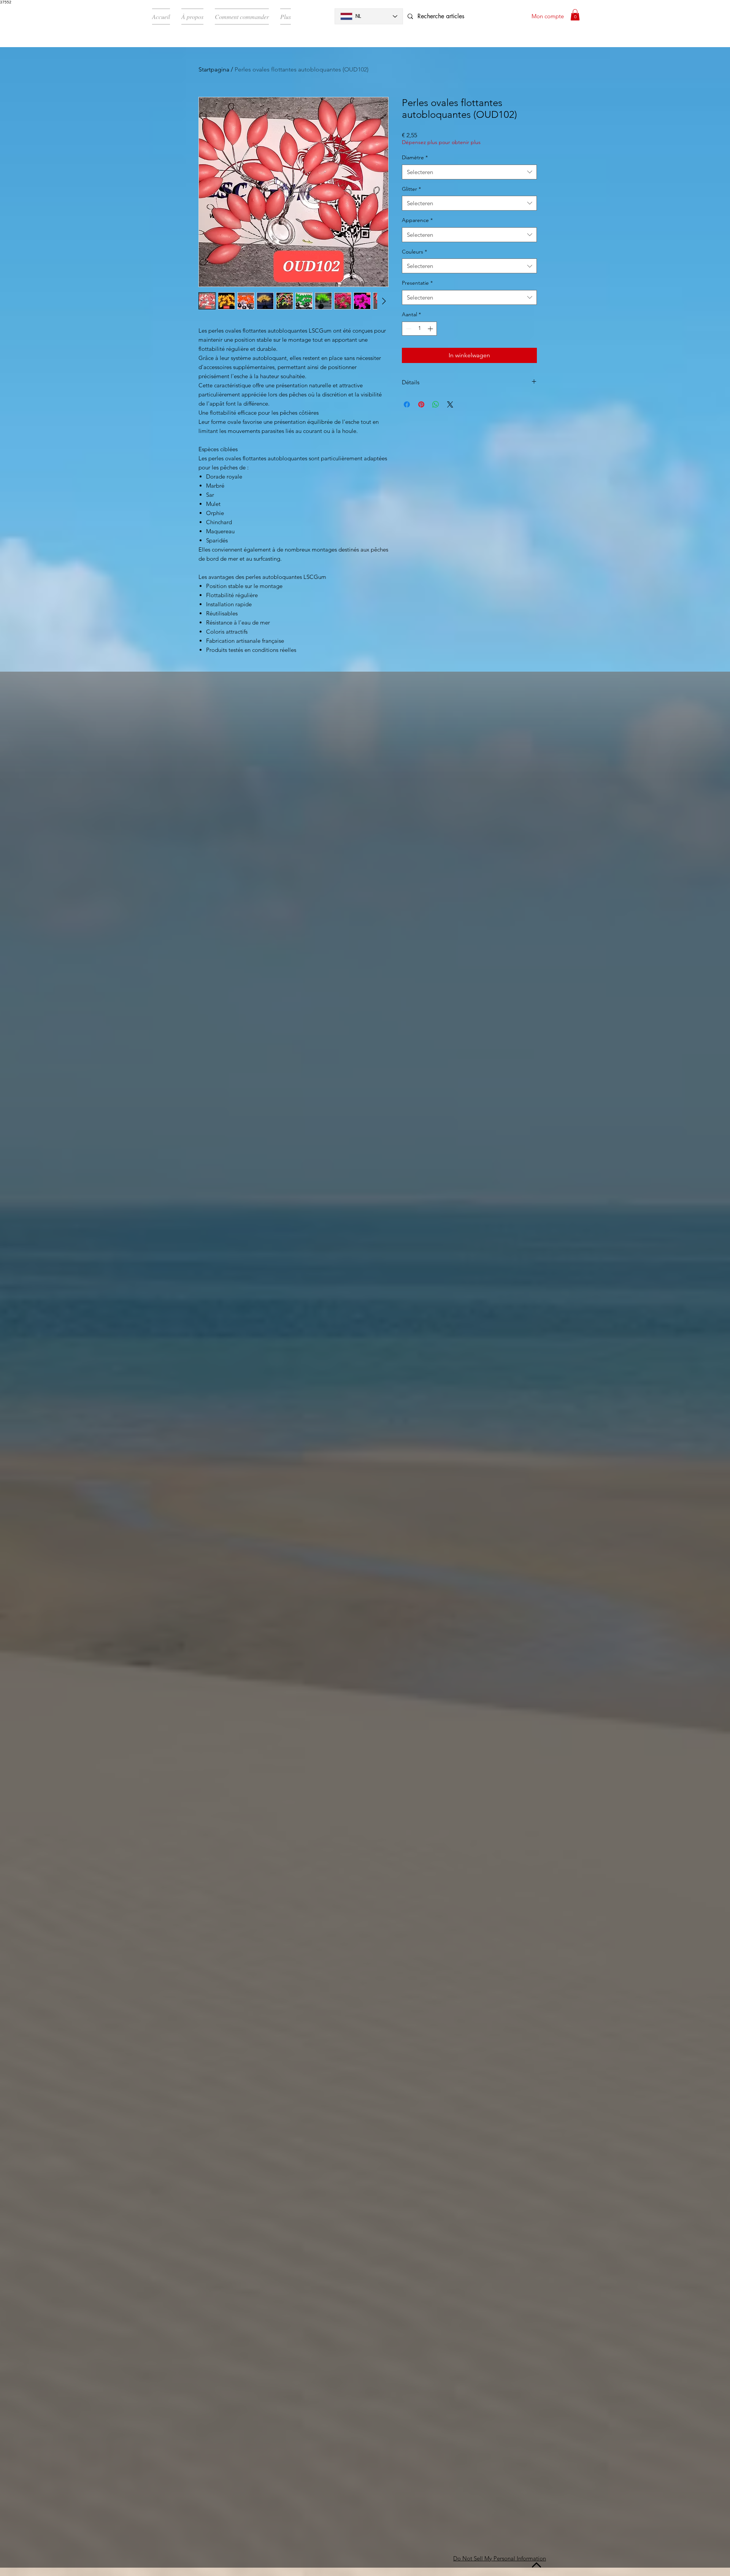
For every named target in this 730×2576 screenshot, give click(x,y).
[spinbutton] (419, 329)
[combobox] (469, 172)
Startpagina (214, 69)
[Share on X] (450, 404)
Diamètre (415, 157)
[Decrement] (408, 329)
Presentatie (417, 283)
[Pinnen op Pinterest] (421, 404)
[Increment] (431, 329)
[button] (575, 15)
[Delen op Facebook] (407, 404)
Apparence (417, 220)
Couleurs (414, 252)
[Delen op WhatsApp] (436, 404)
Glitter (411, 189)
